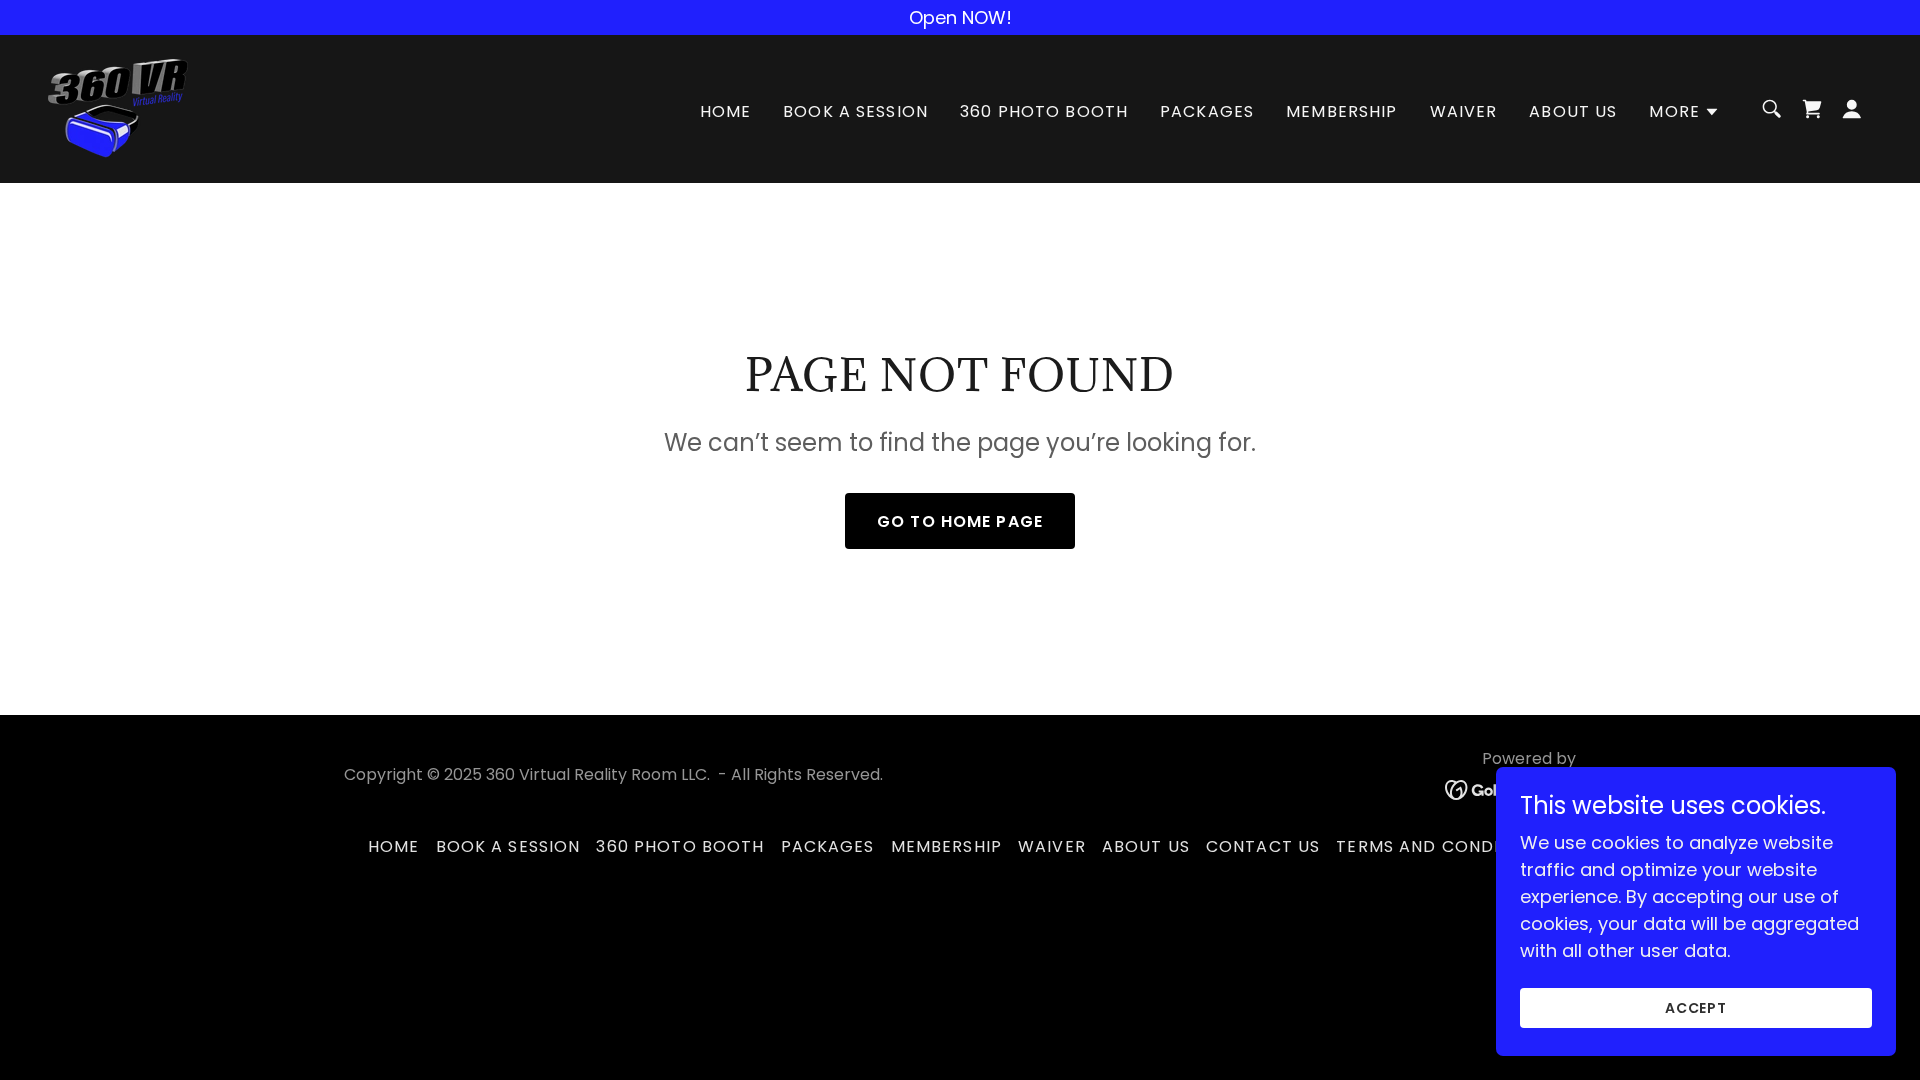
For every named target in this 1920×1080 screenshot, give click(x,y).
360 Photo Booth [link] (1044, 111)
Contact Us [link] (1263, 846)
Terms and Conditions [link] (1444, 846)
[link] (118, 107)
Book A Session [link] (855, 111)
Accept (1696, 1008)
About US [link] (1573, 111)
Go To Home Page (960, 521)
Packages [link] (1207, 111)
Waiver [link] (1464, 111)
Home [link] (726, 111)
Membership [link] (1341, 111)
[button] (1684, 112)
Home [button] (394, 846)
